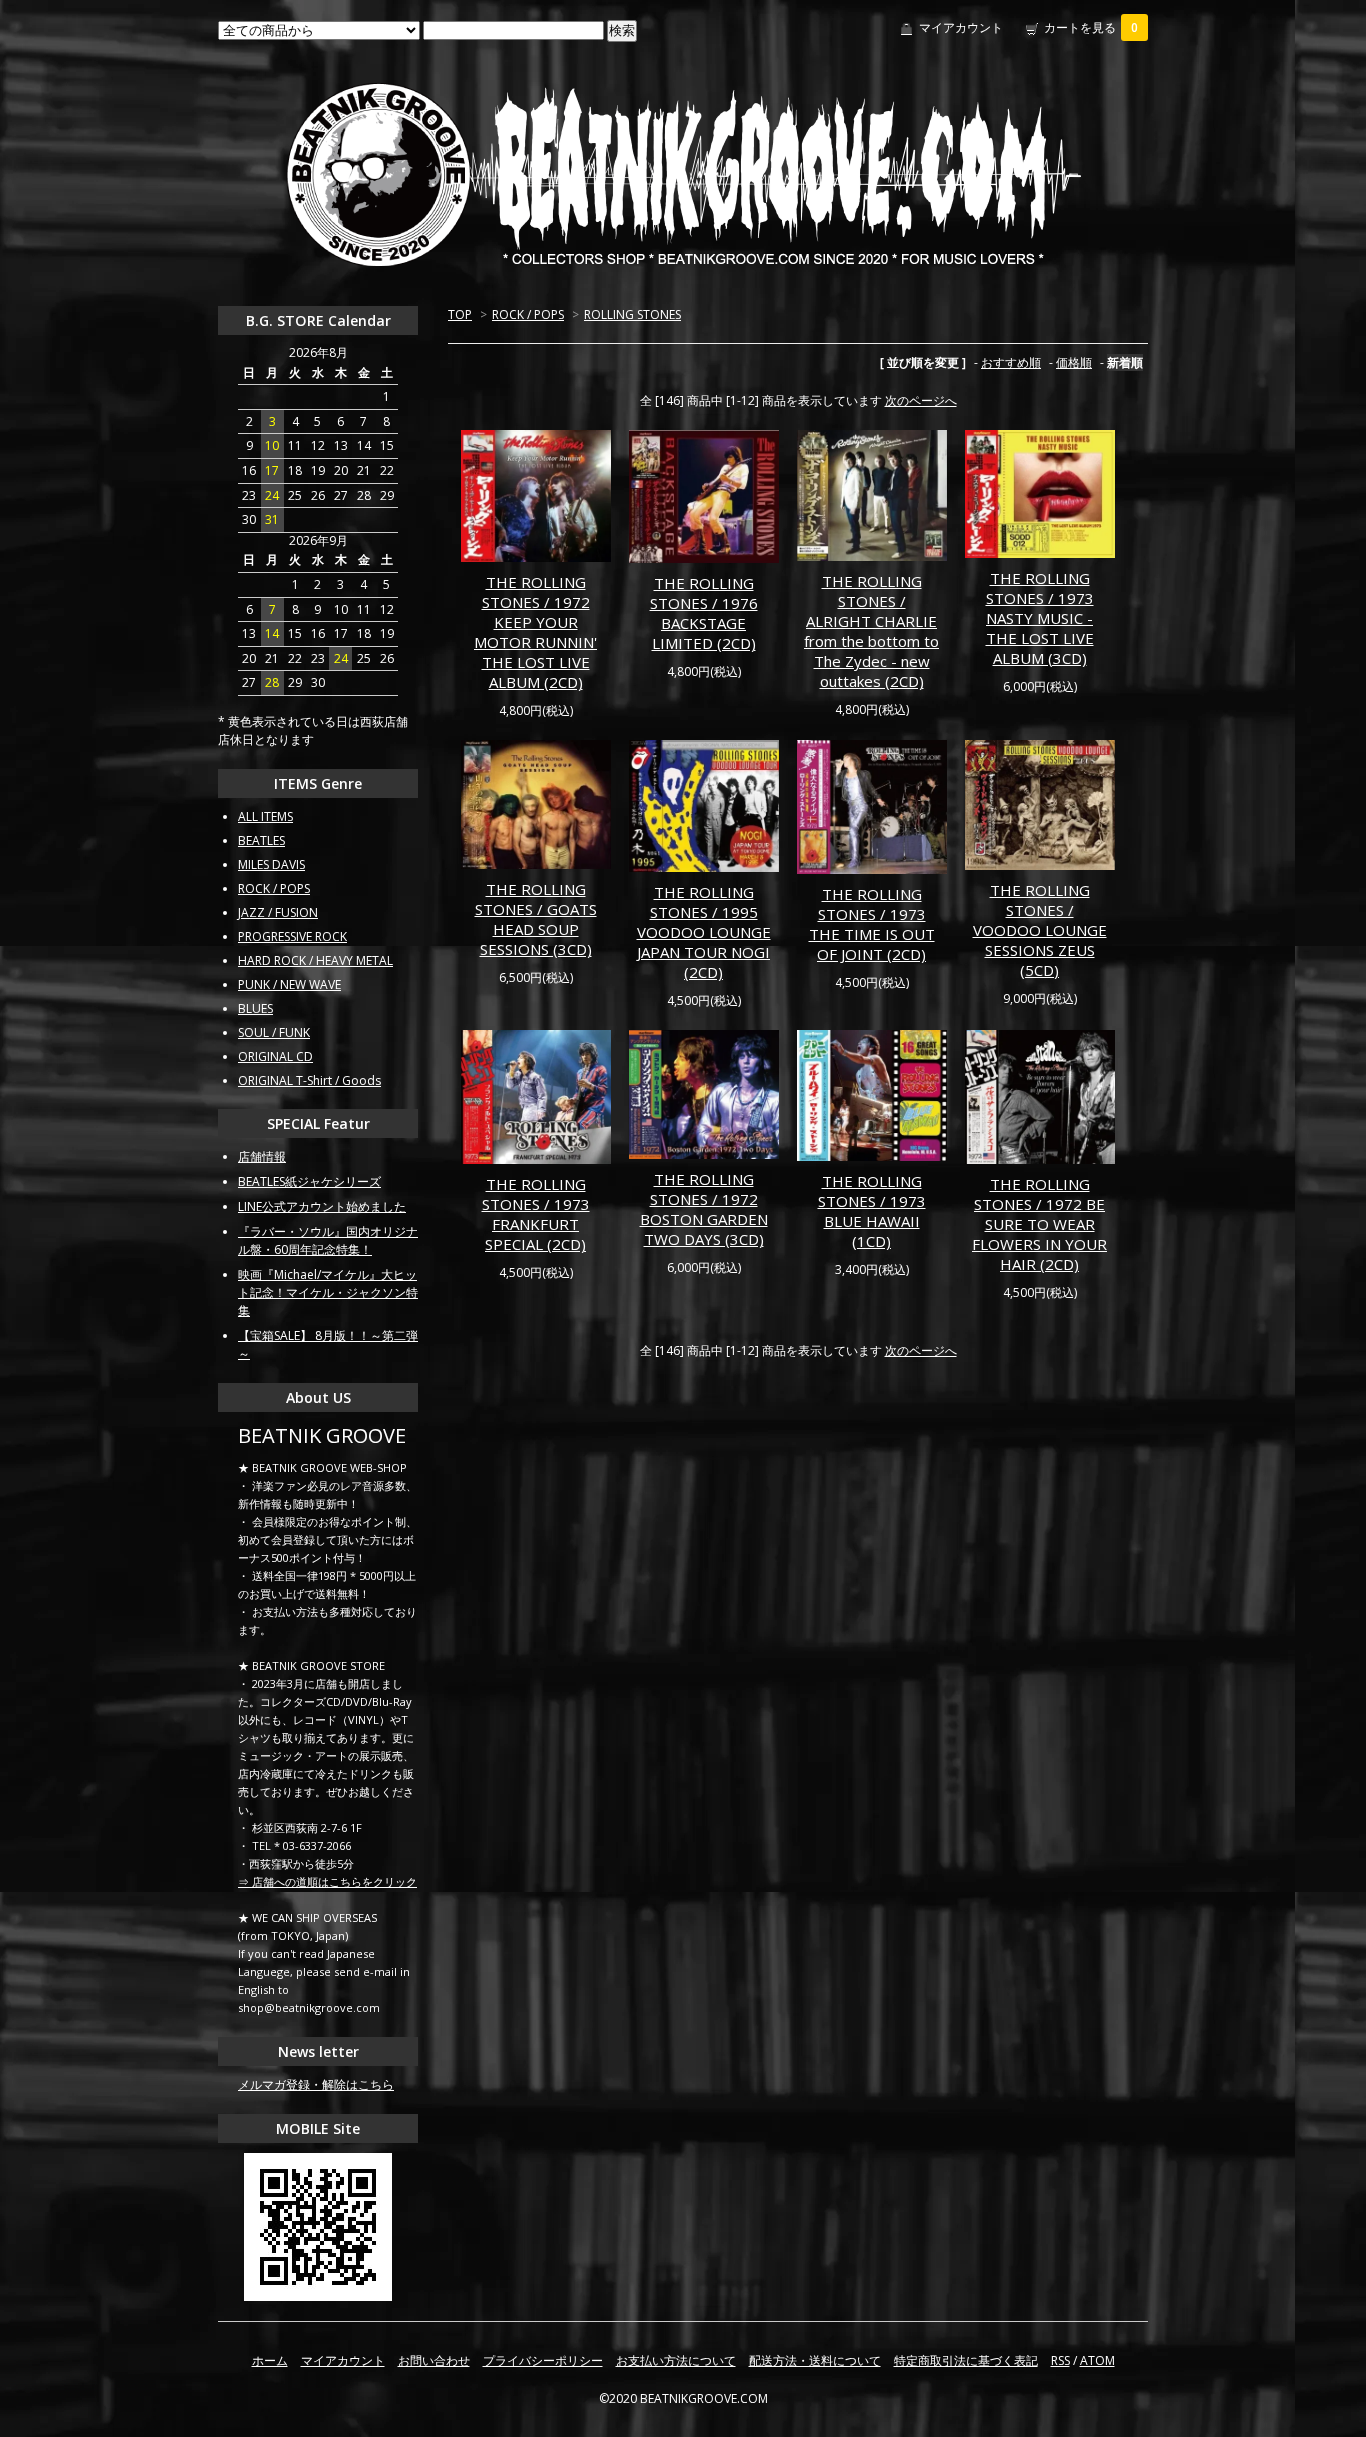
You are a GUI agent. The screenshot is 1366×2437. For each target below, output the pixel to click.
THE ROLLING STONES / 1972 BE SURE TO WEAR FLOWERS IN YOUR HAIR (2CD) (1039, 1224)
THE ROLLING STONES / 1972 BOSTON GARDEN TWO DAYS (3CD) (704, 1209)
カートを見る (1091, 27)
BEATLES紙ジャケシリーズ (309, 1181)
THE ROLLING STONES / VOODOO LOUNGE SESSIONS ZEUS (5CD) (1040, 930)
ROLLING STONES (632, 314)
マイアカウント (961, 27)
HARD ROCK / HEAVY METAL (315, 960)
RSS (1060, 2360)
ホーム (270, 2360)
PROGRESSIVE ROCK (292, 936)
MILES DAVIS (271, 864)
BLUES (255, 1008)
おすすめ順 (1011, 362)
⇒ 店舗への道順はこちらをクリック (327, 1881)
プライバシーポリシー (543, 2360)
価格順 (1074, 362)
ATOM (1097, 2360)
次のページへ (921, 400)
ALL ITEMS (265, 816)
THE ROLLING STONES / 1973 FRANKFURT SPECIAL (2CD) (536, 1214)
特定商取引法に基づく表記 (966, 2360)
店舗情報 (262, 1156)
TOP (460, 314)
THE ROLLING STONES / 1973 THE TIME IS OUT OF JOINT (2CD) (872, 924)
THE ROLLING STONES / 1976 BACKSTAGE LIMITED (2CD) (704, 613)
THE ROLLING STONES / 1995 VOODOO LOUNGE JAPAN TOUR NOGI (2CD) (704, 932)
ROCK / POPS (528, 314)
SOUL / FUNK (274, 1032)
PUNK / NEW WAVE (289, 984)
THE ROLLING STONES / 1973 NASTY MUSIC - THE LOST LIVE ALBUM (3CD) (1040, 618)
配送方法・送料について (815, 2360)
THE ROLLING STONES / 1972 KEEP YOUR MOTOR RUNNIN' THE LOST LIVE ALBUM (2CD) (535, 632)
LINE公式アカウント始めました (322, 1206)
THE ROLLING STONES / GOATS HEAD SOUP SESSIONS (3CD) (536, 919)
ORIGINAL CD (275, 1056)
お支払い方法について (676, 2360)
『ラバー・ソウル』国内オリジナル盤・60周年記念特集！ (328, 1240)
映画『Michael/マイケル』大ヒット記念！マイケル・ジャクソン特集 (328, 1292)
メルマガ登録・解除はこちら (316, 2084)
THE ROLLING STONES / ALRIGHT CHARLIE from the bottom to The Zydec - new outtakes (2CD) (871, 631)
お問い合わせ (434, 2360)
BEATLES (261, 840)
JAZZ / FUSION (278, 912)
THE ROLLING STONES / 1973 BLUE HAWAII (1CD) (872, 1211)
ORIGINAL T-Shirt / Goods (309, 1080)
